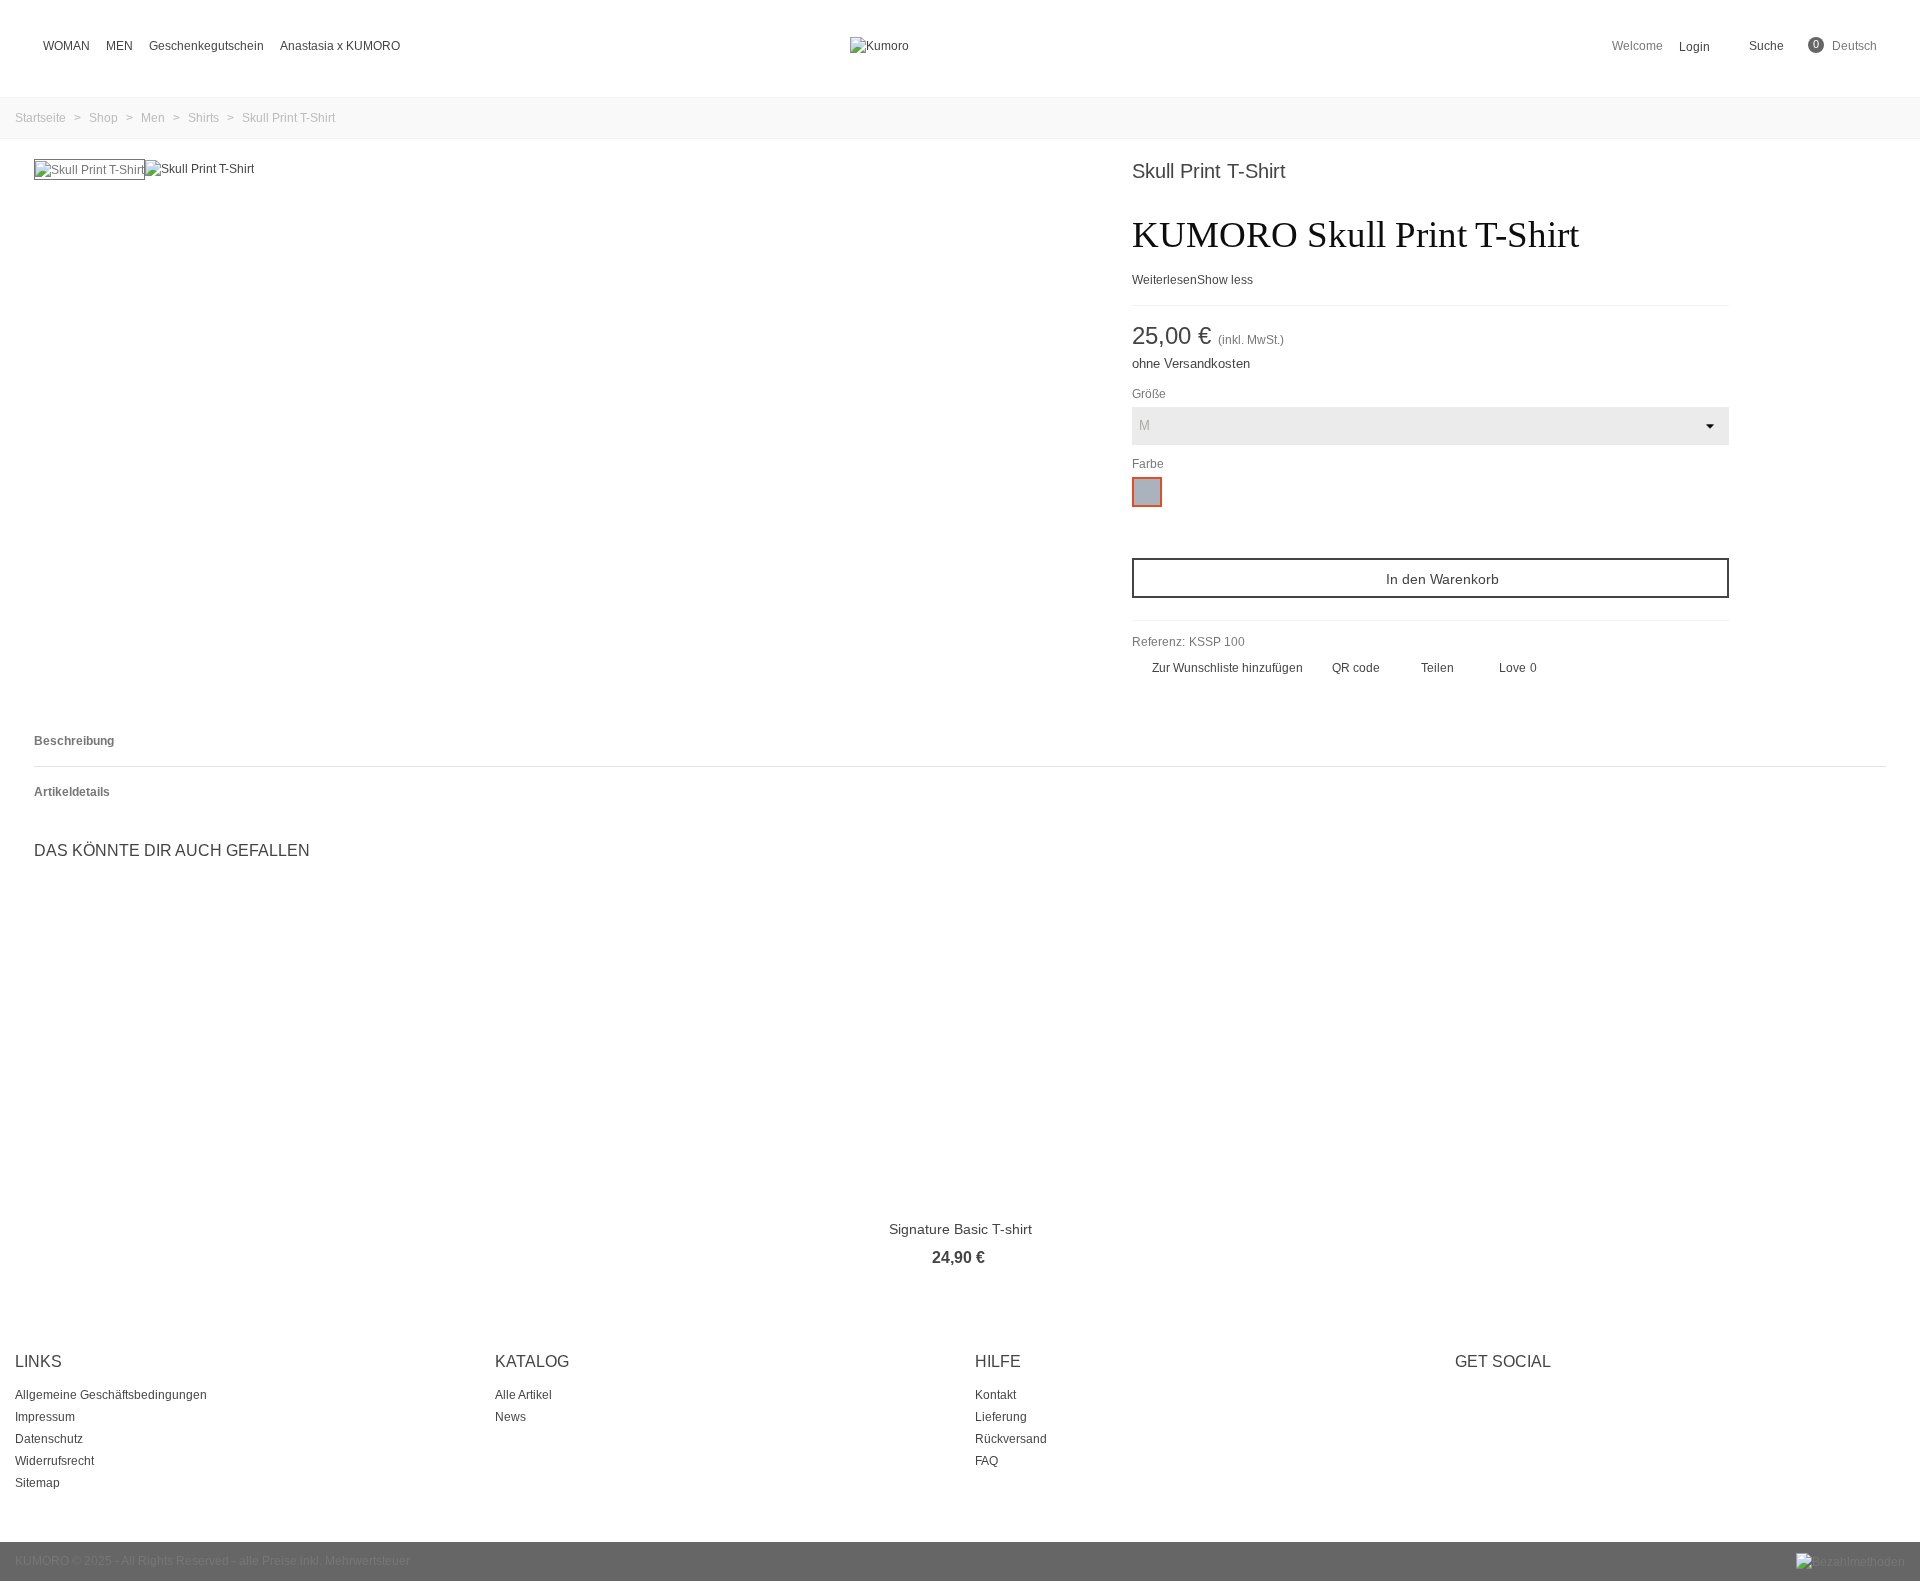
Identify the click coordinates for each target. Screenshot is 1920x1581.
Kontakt (995, 1395)
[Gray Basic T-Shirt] (1714, 174)
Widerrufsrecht (54, 1461)
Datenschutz (49, 1439)
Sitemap (37, 1483)
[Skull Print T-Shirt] (199, 168)
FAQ (986, 1461)
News (510, 1417)
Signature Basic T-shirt (960, 1229)
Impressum (45, 1417)
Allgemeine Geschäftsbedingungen (111, 1395)
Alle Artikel (523, 1395)
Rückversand (1011, 1439)
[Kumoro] (960, 46)
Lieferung (1001, 1417)
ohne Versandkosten (1191, 363)
